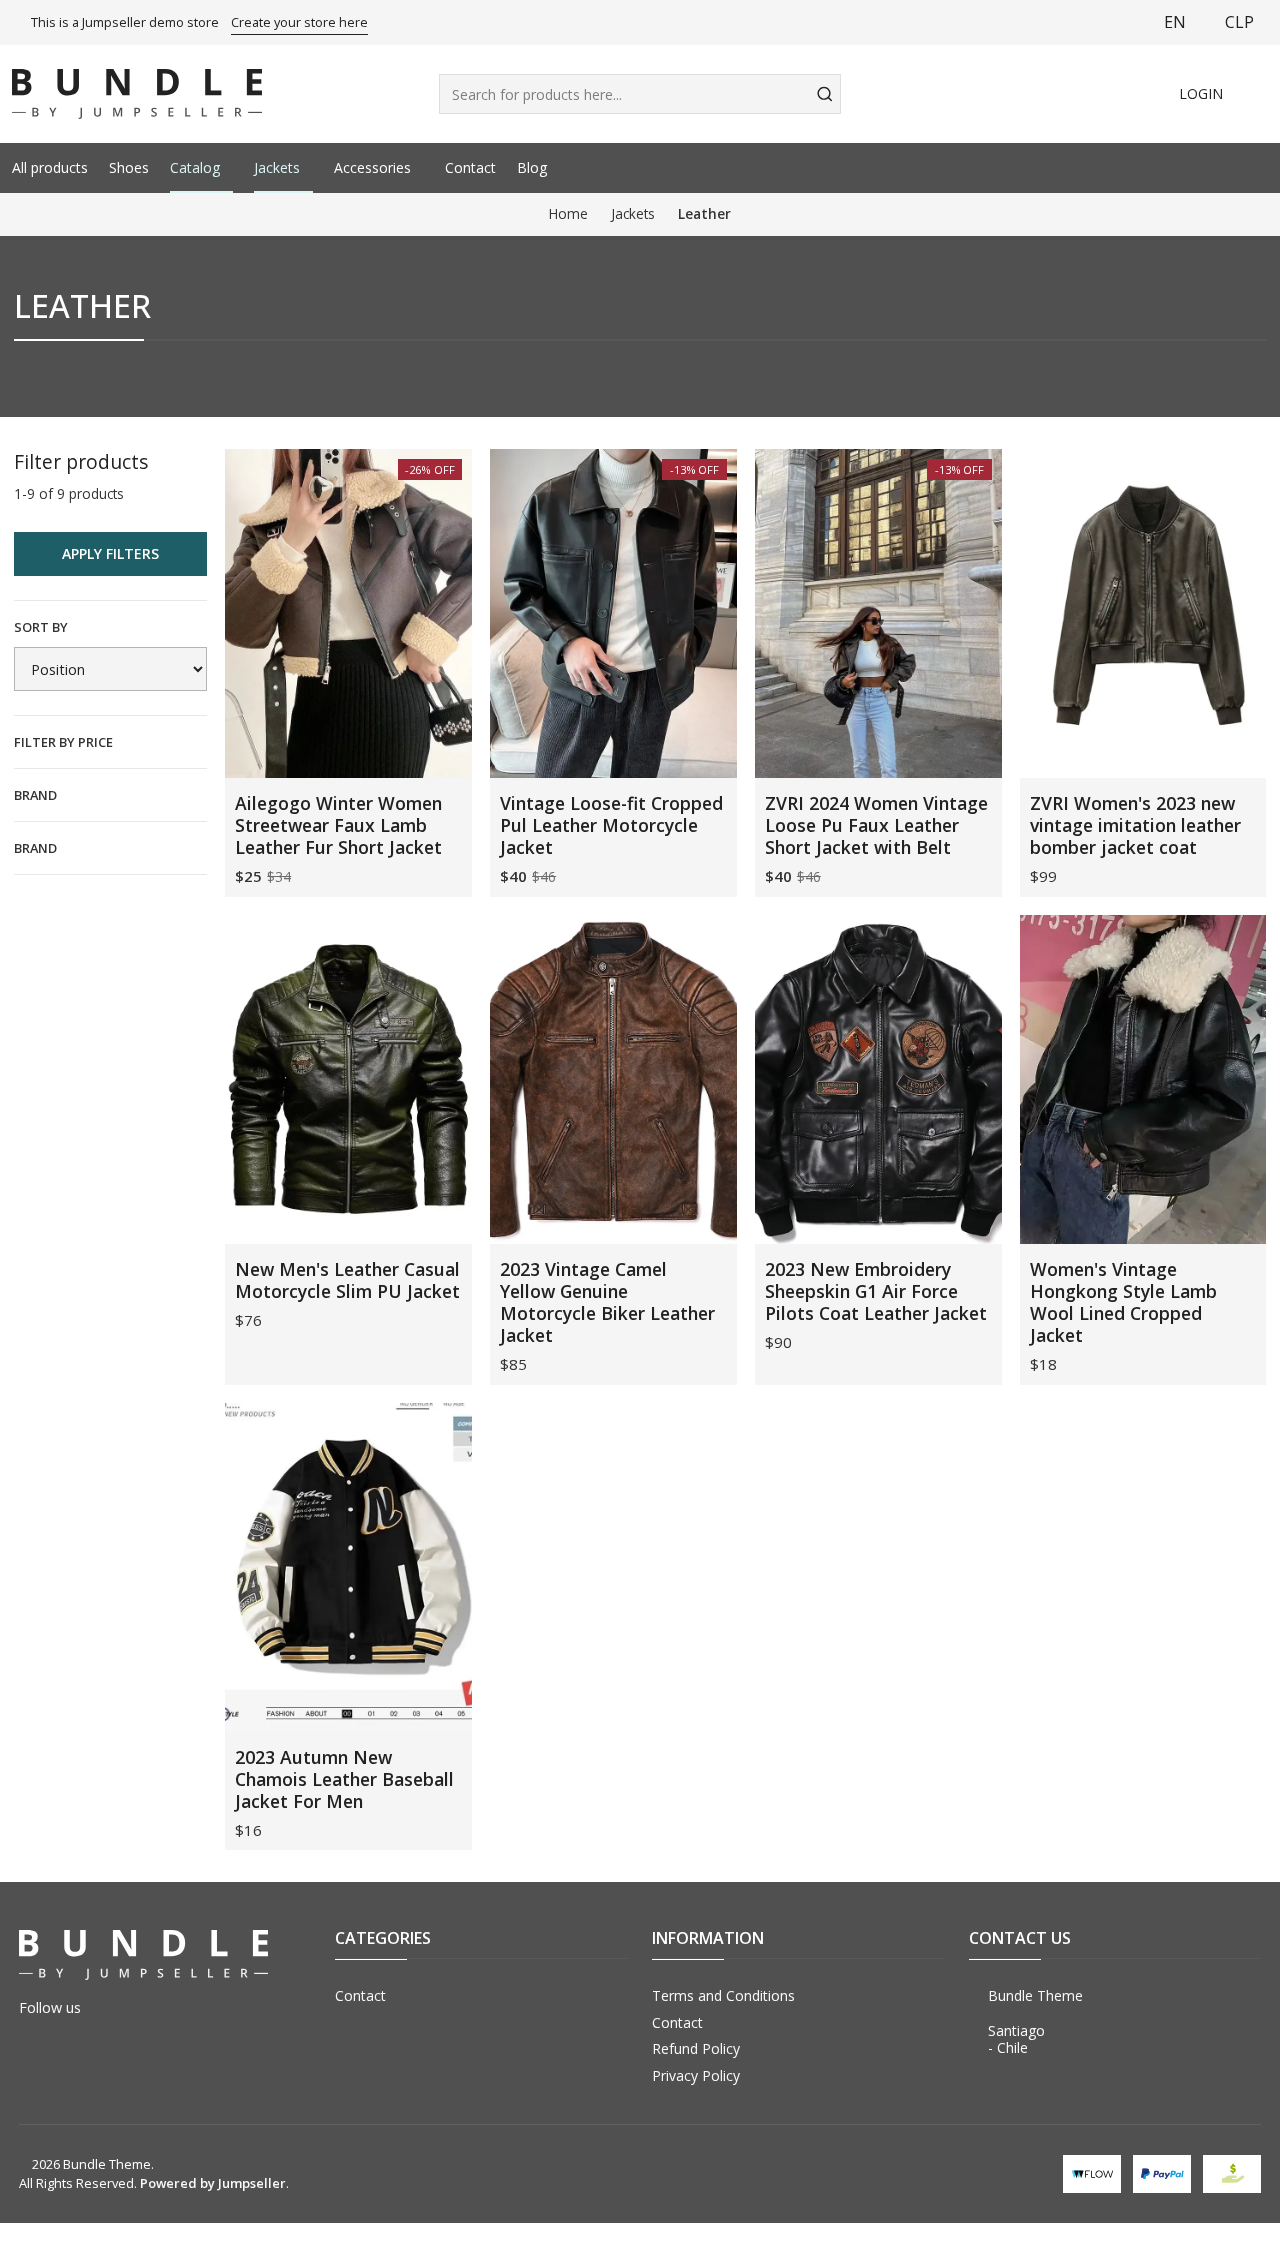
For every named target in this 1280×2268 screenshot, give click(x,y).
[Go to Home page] (137, 94)
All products (50, 167)
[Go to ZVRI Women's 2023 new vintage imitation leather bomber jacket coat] (1143, 613)
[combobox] (640, 94)
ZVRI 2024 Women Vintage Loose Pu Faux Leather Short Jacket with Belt (876, 825)
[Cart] (1257, 94)
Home (568, 214)
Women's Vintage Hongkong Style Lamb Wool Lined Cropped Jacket (1123, 1302)
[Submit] (824, 94)
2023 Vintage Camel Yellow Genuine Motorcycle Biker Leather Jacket (607, 1302)
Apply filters (110, 553)
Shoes (129, 167)
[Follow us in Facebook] (1145, 168)
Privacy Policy (696, 2075)
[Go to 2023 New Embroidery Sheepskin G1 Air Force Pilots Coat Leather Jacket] (878, 1079)
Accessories (372, 167)
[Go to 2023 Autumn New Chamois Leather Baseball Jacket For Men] (348, 1567)
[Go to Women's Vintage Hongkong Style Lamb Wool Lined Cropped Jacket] (1143, 1079)
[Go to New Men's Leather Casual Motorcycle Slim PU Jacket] (348, 1079)
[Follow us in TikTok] (1232, 168)
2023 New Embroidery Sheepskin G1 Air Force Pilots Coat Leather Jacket (876, 1291)
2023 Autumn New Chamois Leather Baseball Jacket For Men (344, 1779)
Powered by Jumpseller (213, 2183)
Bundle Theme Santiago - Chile (1035, 2022)
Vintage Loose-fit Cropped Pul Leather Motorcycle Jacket (611, 825)
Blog (532, 167)
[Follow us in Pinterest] (1261, 168)
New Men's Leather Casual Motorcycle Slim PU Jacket (347, 1280)
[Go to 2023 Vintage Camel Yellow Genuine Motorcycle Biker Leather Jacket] (613, 1079)
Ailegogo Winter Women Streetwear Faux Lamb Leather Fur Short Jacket (338, 825)
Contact (470, 167)
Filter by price (63, 742)
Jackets (277, 167)
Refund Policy (696, 2048)
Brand (35, 795)
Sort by (41, 627)
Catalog (195, 167)
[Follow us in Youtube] (1203, 168)
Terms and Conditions (723, 1995)
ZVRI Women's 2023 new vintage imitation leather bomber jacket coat (1135, 825)
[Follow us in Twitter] (1174, 168)
